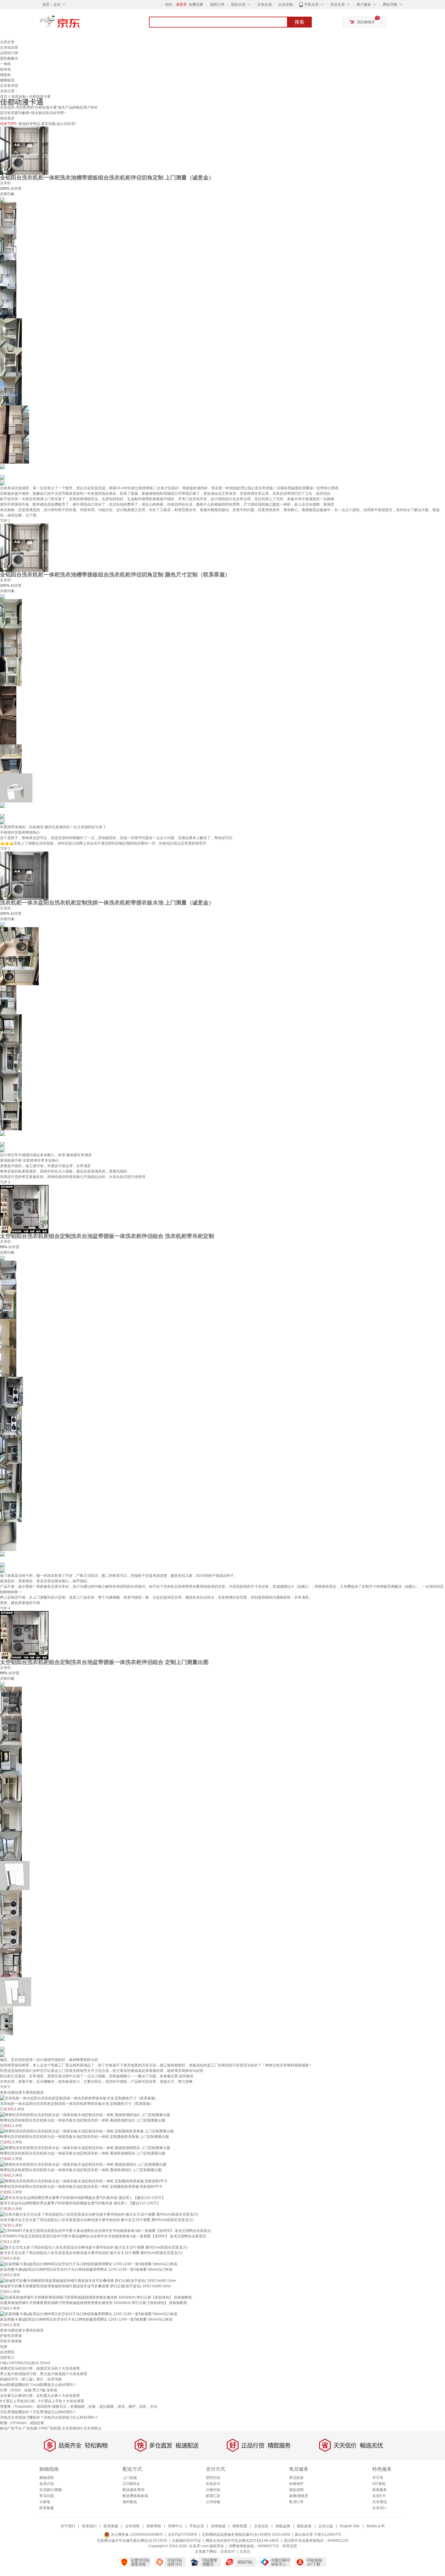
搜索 (299, 22)
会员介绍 (47, 2484)
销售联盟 (240, 2526)
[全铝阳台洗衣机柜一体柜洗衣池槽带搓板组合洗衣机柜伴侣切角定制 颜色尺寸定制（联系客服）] (24, 547)
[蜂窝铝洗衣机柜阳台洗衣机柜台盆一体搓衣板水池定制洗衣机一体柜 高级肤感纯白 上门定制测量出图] (83, 2164)
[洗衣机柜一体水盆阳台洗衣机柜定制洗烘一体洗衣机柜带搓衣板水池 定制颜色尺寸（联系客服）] (79, 2098)
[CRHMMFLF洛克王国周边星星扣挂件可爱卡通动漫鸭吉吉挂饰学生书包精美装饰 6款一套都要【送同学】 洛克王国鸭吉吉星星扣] (105, 2231)
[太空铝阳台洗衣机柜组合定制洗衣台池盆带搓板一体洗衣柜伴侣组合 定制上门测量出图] (24, 1635)
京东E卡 (379, 2496)
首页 (4, 97)
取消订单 (296, 2502)
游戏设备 (18, 97)
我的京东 (238, 5)
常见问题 (47, 2496)
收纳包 (5, 69)
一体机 (5, 64)
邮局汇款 (213, 2496)
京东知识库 (9, 48)
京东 (80, 24)
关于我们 (68, 2526)
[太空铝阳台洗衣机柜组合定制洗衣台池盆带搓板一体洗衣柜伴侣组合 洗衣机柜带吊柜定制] (24, 1209)
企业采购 (285, 5)
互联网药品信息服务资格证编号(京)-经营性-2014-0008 (246, 2535)
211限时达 (131, 2484)
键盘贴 (5, 75)
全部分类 (7, 42)
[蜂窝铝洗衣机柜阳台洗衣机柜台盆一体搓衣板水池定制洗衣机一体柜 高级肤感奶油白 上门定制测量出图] (85, 2115)
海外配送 (130, 2502)
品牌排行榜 (9, 53)
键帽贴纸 (7, 80)
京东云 (245, 2551)
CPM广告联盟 (49, 2428)
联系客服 (47, 2508)
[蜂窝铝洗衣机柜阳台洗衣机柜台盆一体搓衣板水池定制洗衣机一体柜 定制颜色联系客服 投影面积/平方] (84, 2181)
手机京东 (311, 5)
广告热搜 (30, 2428)
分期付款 (213, 2490)
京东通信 (380, 2502)
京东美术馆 (9, 86)
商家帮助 (154, 2526)
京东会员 (265, 5)
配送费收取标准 (135, 2496)
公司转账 (213, 2502)
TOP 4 (5, 1608)
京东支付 (228, 2551)
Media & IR (376, 2526)
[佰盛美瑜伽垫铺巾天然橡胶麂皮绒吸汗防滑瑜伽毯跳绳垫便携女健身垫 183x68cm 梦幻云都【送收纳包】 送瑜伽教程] (96, 2297)
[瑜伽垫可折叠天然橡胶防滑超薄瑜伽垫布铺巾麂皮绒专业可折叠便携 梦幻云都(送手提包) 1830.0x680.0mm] (88, 2280)
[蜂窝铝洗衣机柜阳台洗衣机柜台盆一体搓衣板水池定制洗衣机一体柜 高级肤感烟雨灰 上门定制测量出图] (85, 2148)
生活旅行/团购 (51, 2490)
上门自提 (130, 2478)
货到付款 (213, 2478)
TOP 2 (5, 849)
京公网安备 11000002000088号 (137, 2535)
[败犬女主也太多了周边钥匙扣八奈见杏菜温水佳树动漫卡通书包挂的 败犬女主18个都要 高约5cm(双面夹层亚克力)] (94, 2247)
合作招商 (132, 2526)
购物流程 (47, 2478)
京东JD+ (379, 2508)
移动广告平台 (11, 2428)
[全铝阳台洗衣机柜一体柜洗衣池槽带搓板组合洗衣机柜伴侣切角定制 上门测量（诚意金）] (24, 150)
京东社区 (261, 2526)
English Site (350, 2526)
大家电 (45, 2502)
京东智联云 (93, 2428)
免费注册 (196, 5)
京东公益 (326, 2526)
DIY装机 (379, 2484)
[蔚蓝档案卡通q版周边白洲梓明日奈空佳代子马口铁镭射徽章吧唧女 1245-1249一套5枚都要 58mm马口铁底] (89, 2264)
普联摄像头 (9, 58)
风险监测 (283, 2526)
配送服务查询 (133, 2490)
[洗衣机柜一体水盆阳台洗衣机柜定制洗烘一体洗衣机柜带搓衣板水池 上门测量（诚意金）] (24, 875)
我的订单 (217, 5)
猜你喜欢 (7, 118)
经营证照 (290, 2546)
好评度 (16, 189)
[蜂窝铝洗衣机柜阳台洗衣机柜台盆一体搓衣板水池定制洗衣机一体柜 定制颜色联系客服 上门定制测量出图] (87, 2131)
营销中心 (175, 2526)
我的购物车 (366, 22)
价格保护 (296, 2484)
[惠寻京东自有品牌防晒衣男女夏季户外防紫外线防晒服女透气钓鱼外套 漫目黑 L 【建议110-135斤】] (83, 2197)
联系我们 (89, 2526)
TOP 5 (5, 2087)
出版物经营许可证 (186, 2541)
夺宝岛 (378, 2478)
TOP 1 (5, 521)
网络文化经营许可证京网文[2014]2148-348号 (242, 2541)
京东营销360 (72, 2428)
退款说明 (296, 2490)
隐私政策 (304, 2526)
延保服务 (380, 2490)
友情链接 (218, 2526)
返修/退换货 (299, 2496)
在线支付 (213, 2484)
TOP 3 (5, 1182)
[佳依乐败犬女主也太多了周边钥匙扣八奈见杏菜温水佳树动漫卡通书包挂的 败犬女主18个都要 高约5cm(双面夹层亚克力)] (99, 2214)
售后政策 (296, 2478)
